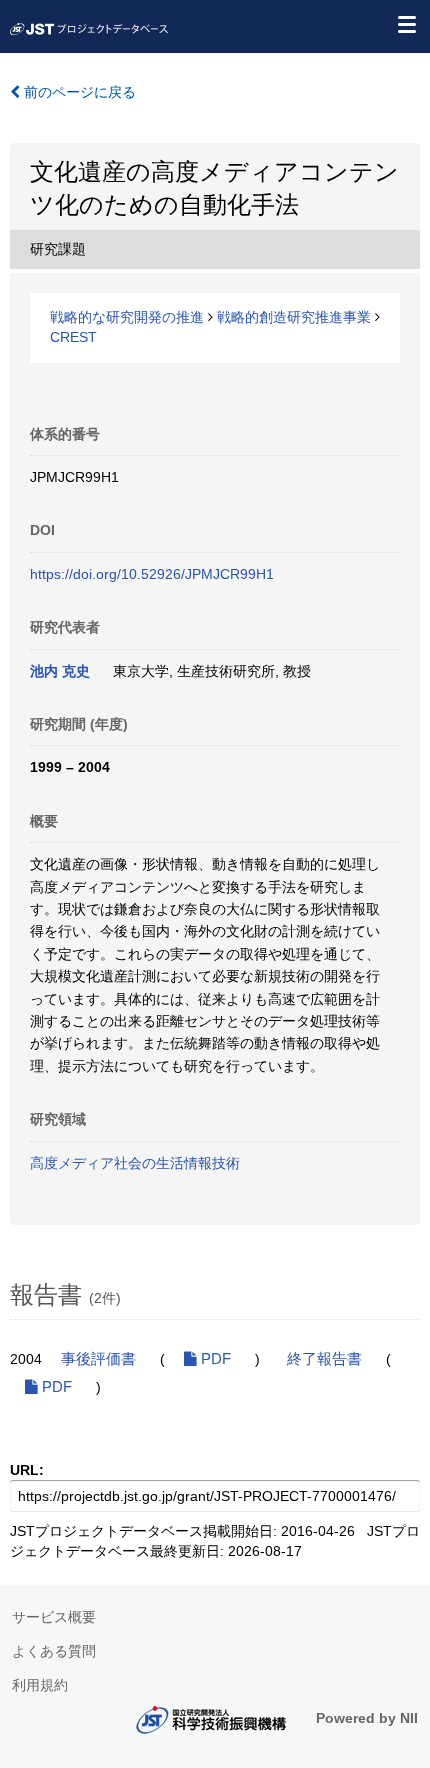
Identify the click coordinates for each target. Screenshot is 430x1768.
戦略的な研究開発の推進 (127, 317)
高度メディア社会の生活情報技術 (135, 1163)
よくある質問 (54, 1651)
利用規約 (40, 1685)
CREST (73, 337)
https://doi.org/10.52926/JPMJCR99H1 (152, 574)
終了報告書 (324, 1359)
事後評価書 (98, 1359)
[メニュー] (406, 24)
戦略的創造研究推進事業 (294, 317)
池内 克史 (60, 671)
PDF (214, 1359)
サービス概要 (54, 1617)
